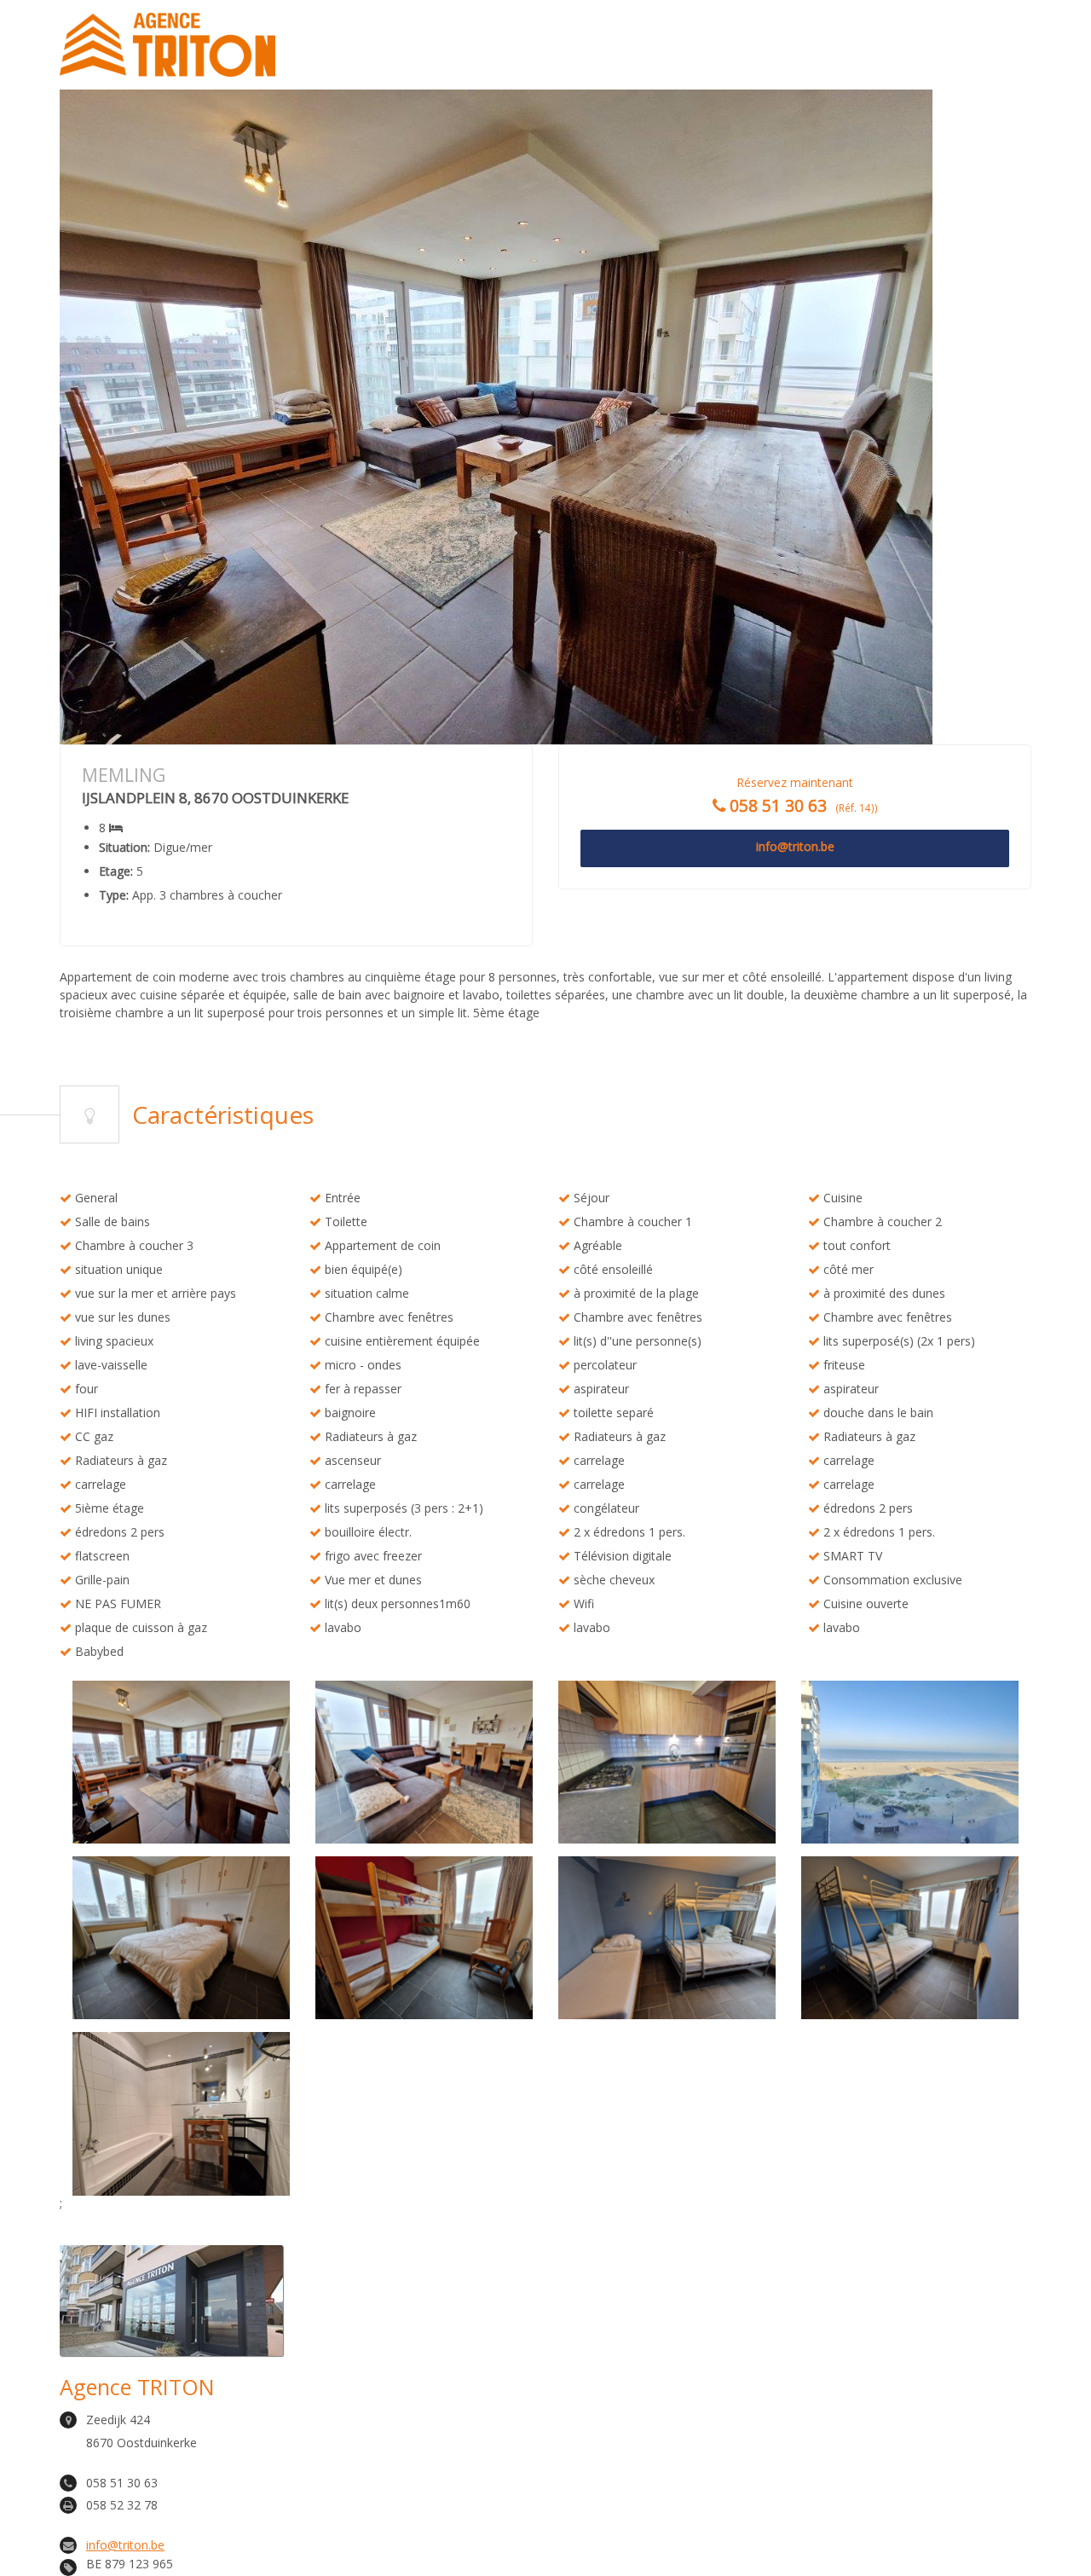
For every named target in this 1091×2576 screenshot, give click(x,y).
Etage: (116, 871)
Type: (114, 895)
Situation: (124, 848)
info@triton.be (125, 2545)
